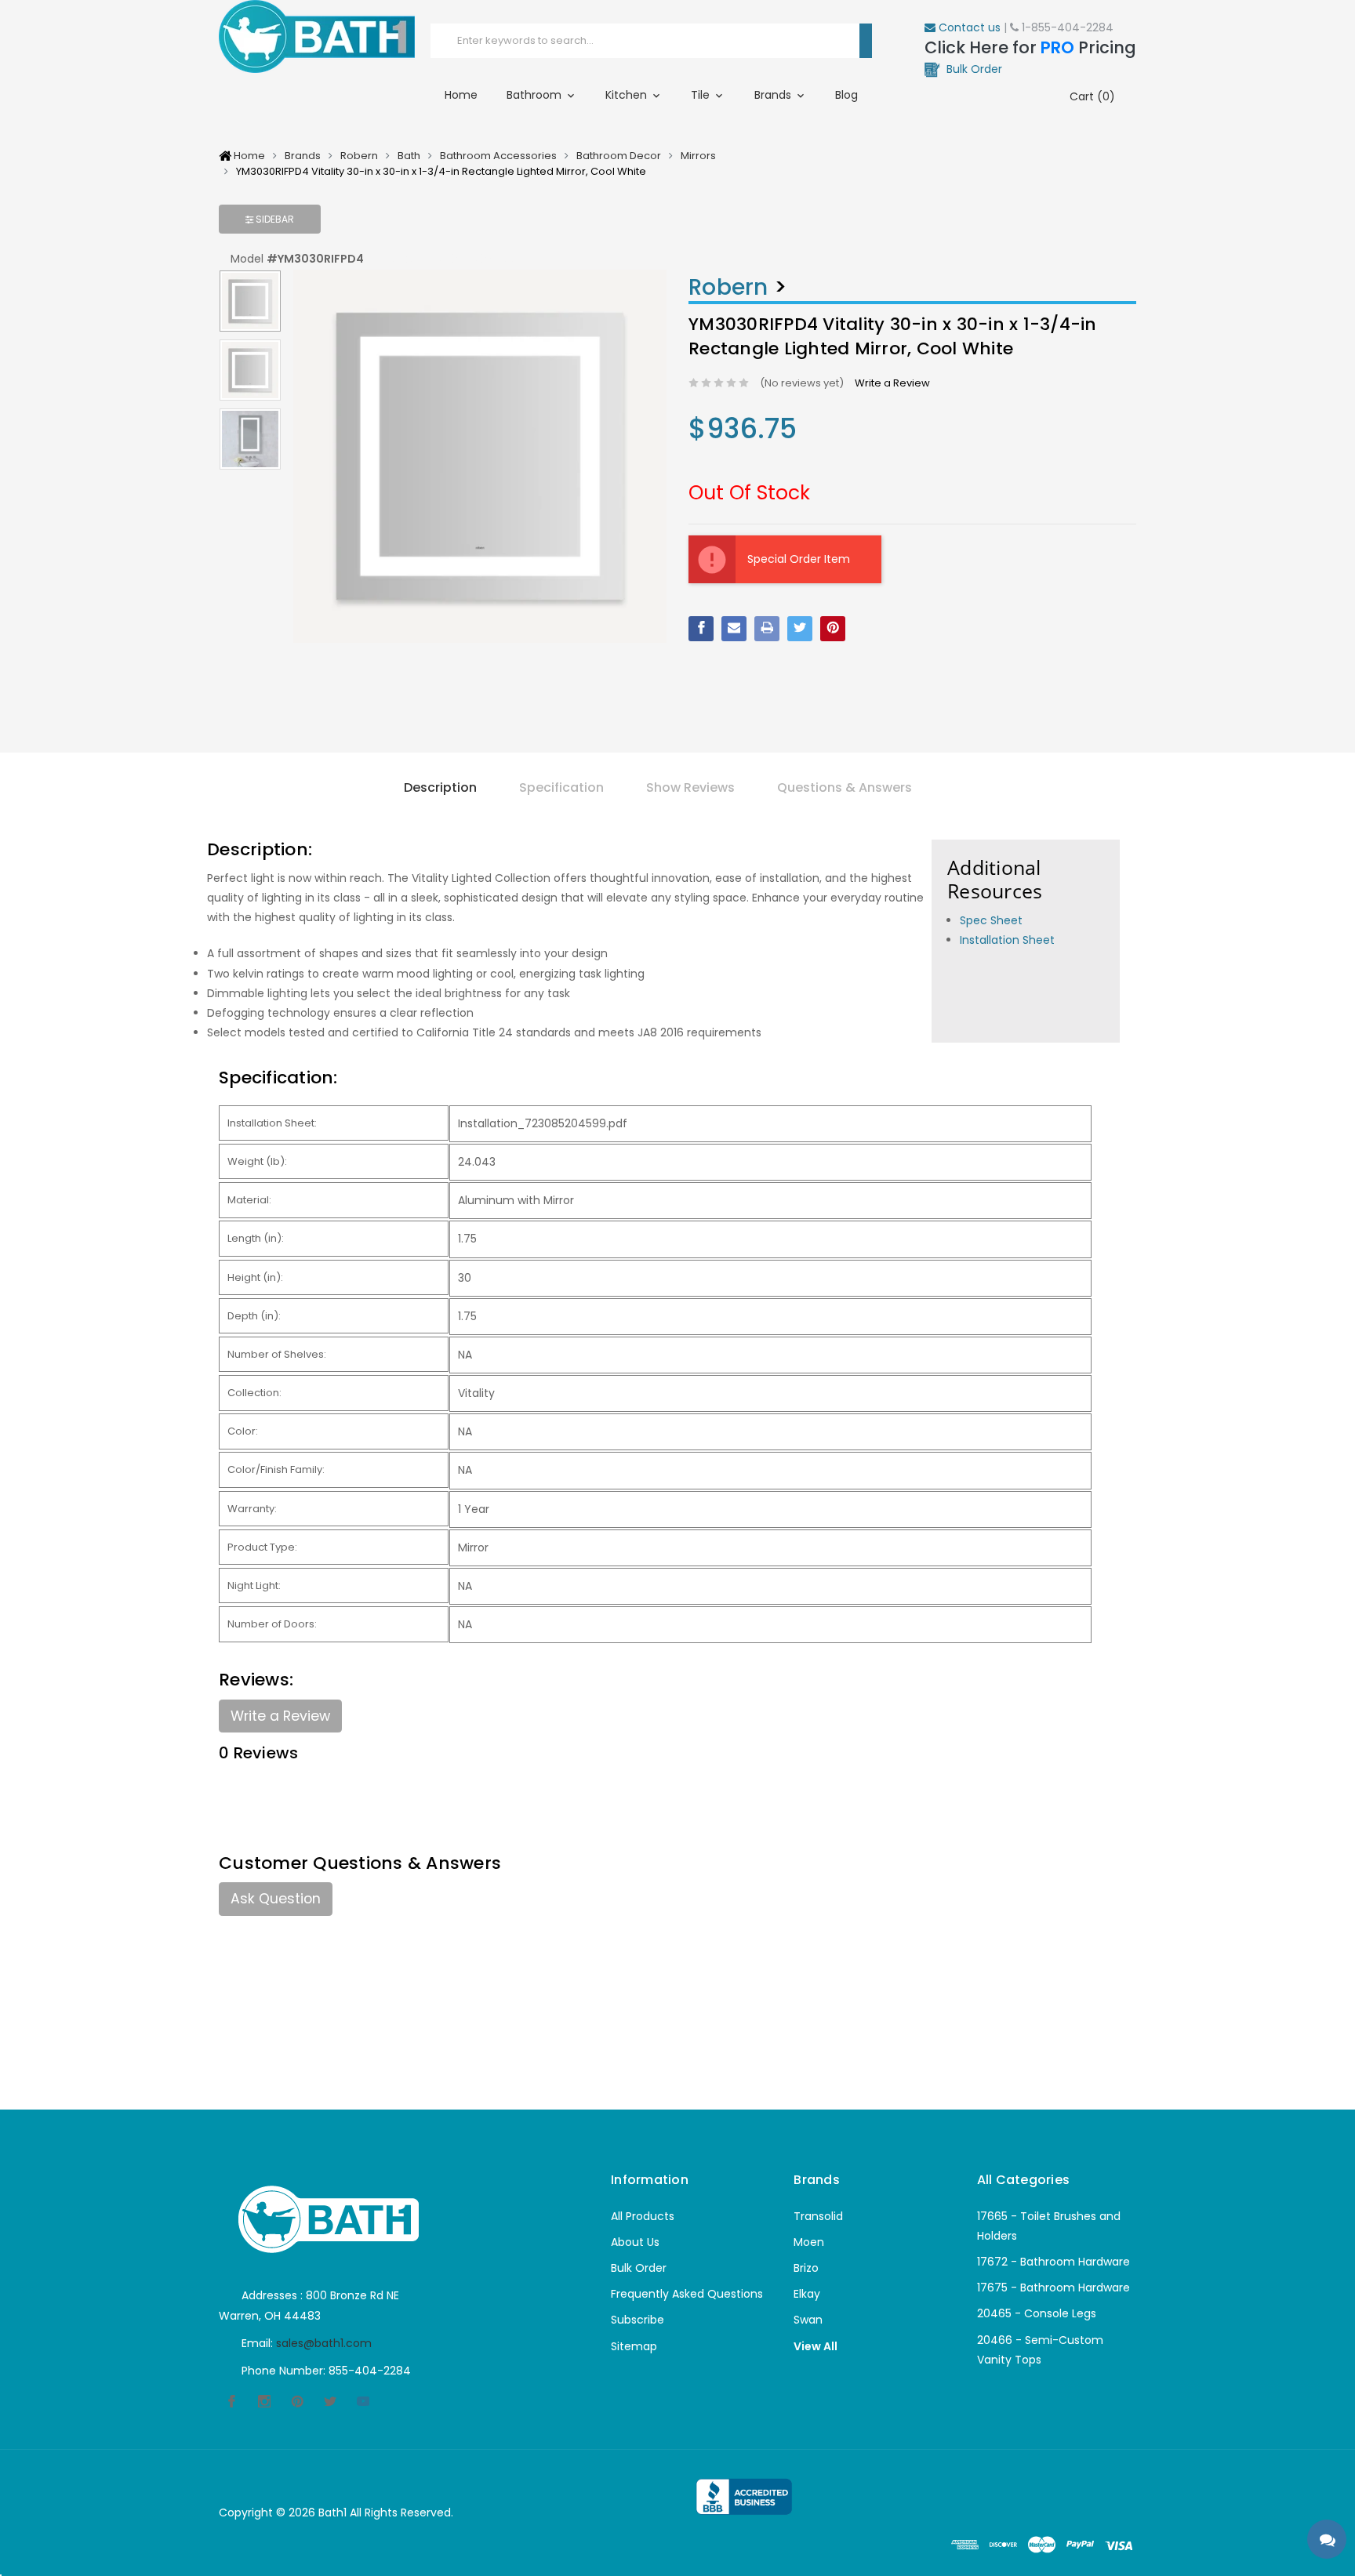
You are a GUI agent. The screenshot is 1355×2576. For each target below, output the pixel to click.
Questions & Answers (845, 787)
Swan (808, 2320)
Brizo (806, 2268)
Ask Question (276, 1899)
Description (440, 787)
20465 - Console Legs (1037, 2313)
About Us (635, 2242)
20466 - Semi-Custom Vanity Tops (1040, 2350)
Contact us (968, 27)
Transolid (818, 2216)
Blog (846, 95)
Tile (702, 95)
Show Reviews (690, 787)
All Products (643, 2216)
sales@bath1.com (324, 2343)
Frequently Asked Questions (687, 2294)
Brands (774, 95)
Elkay (807, 2294)
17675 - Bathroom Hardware (1053, 2288)
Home (461, 95)
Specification (561, 787)
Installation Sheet (1007, 940)
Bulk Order (639, 2268)
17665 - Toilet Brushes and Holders (1049, 2226)
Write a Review (892, 383)
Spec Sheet (991, 920)
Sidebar (274, 219)
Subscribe (638, 2320)
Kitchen (628, 95)
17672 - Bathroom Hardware (1053, 2262)
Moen (809, 2242)
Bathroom (536, 95)
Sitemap (634, 2346)
